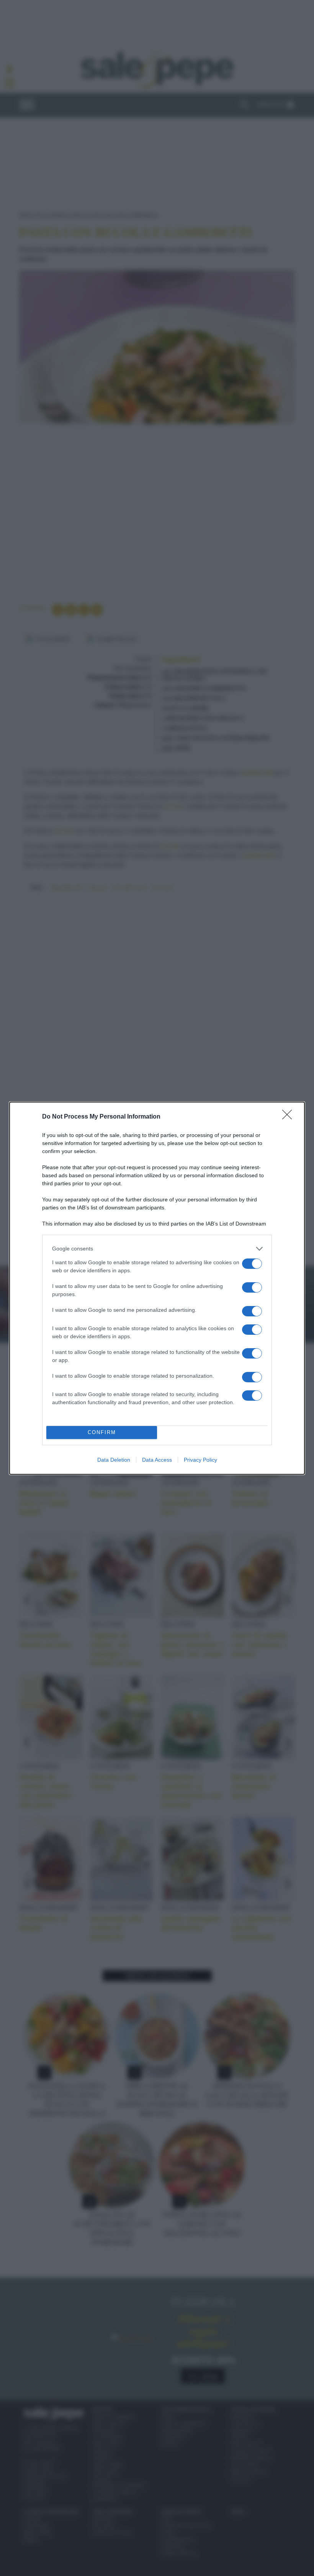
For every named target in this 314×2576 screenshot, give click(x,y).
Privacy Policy (200, 1460)
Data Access (157, 1460)
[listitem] (157, 1249)
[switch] (252, 1264)
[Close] (289, 1117)
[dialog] (157, 1288)
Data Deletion (114, 1460)
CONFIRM (102, 1432)
